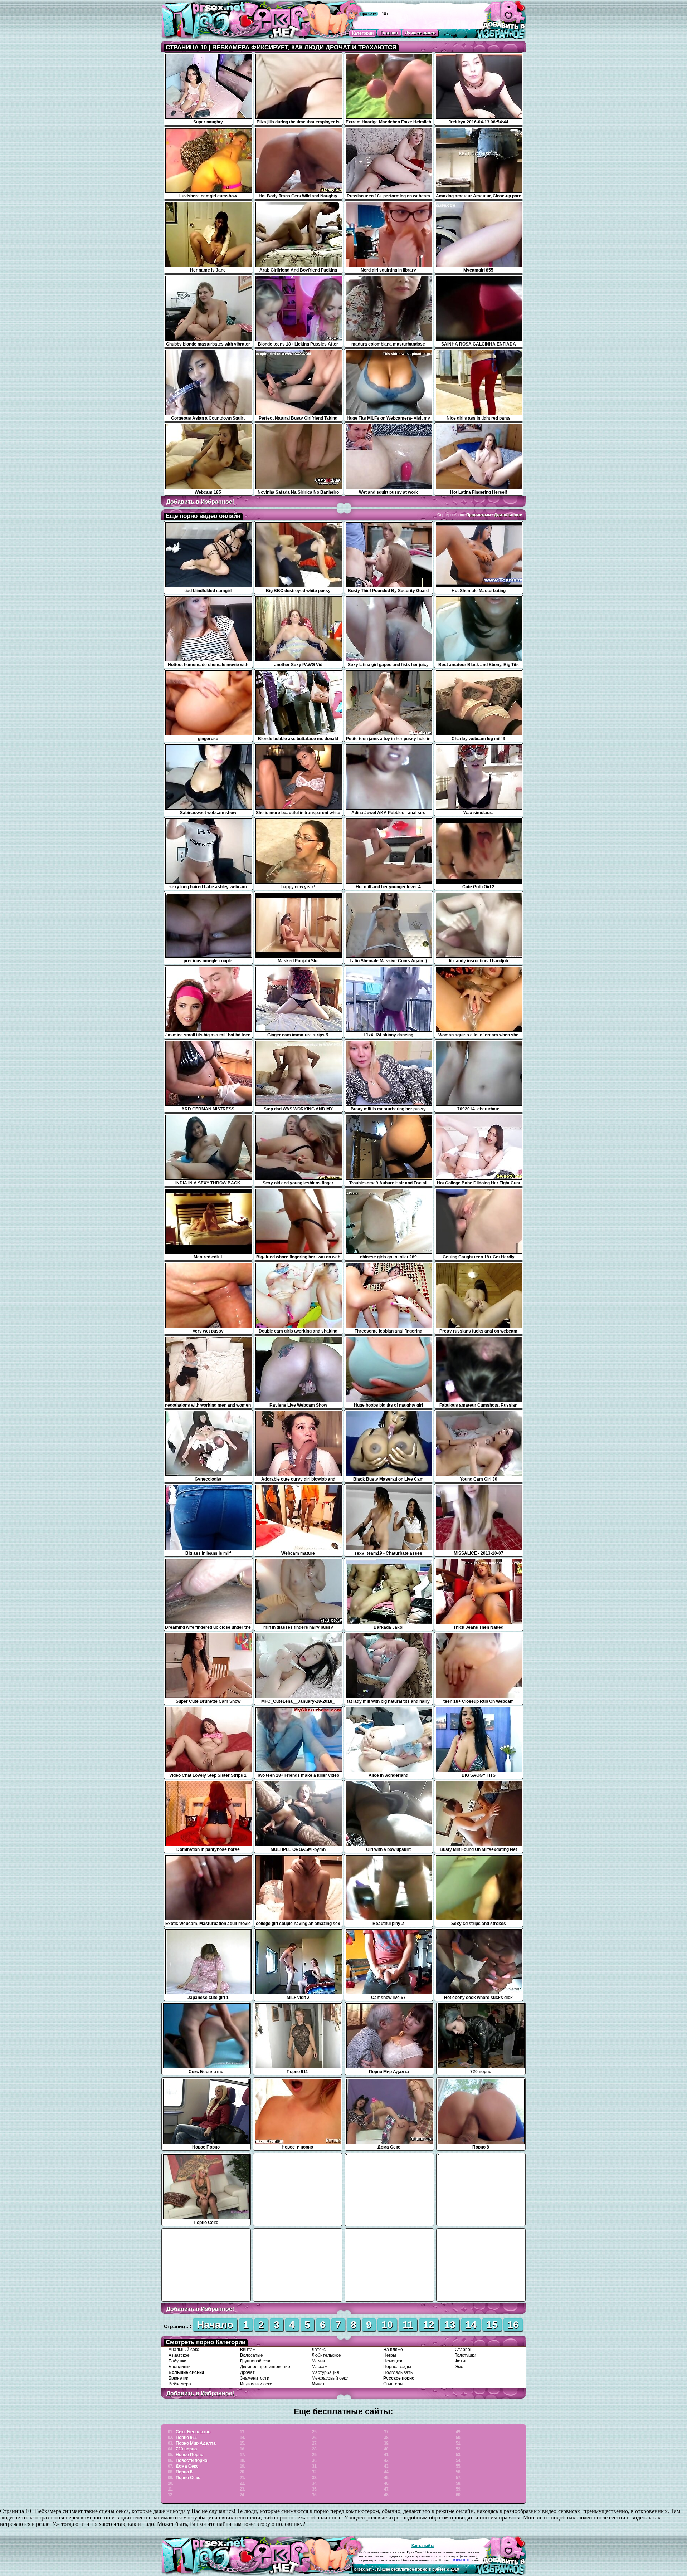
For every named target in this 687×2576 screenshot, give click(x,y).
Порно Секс (188, 2478)
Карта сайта (423, 2546)
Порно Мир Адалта (196, 2443)
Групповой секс (256, 2361)
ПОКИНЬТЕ (461, 2560)
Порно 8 (184, 2472)
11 (408, 2325)
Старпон (464, 2350)
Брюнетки (179, 2378)
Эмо (459, 2367)
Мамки (318, 2361)
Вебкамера (180, 2384)
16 (513, 2325)
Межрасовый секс (330, 2378)
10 (387, 2325)
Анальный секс (184, 2350)
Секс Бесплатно (193, 2432)
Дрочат (247, 2372)
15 (492, 2325)
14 (471, 2325)
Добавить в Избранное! (200, 502)
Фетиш (462, 2361)
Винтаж (248, 2350)
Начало (215, 2325)
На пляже (393, 2350)
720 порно (186, 2449)
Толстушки (466, 2355)
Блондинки (180, 2367)
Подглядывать (398, 2372)
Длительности (508, 515)
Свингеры (393, 2384)
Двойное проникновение (265, 2367)
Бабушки (177, 2361)
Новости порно (191, 2460)
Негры (390, 2355)
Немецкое (393, 2361)
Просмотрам (479, 515)
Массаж (320, 2367)
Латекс (319, 2350)
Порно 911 (186, 2438)
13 (450, 2325)
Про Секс (369, 14)
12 (429, 2325)
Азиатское (179, 2355)
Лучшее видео (420, 33)
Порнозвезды (397, 2367)
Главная (389, 33)
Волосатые (252, 2355)
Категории (363, 33)
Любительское (326, 2355)
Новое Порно (189, 2455)
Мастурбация (325, 2372)
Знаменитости (255, 2378)
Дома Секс (187, 2466)
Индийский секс (256, 2384)
